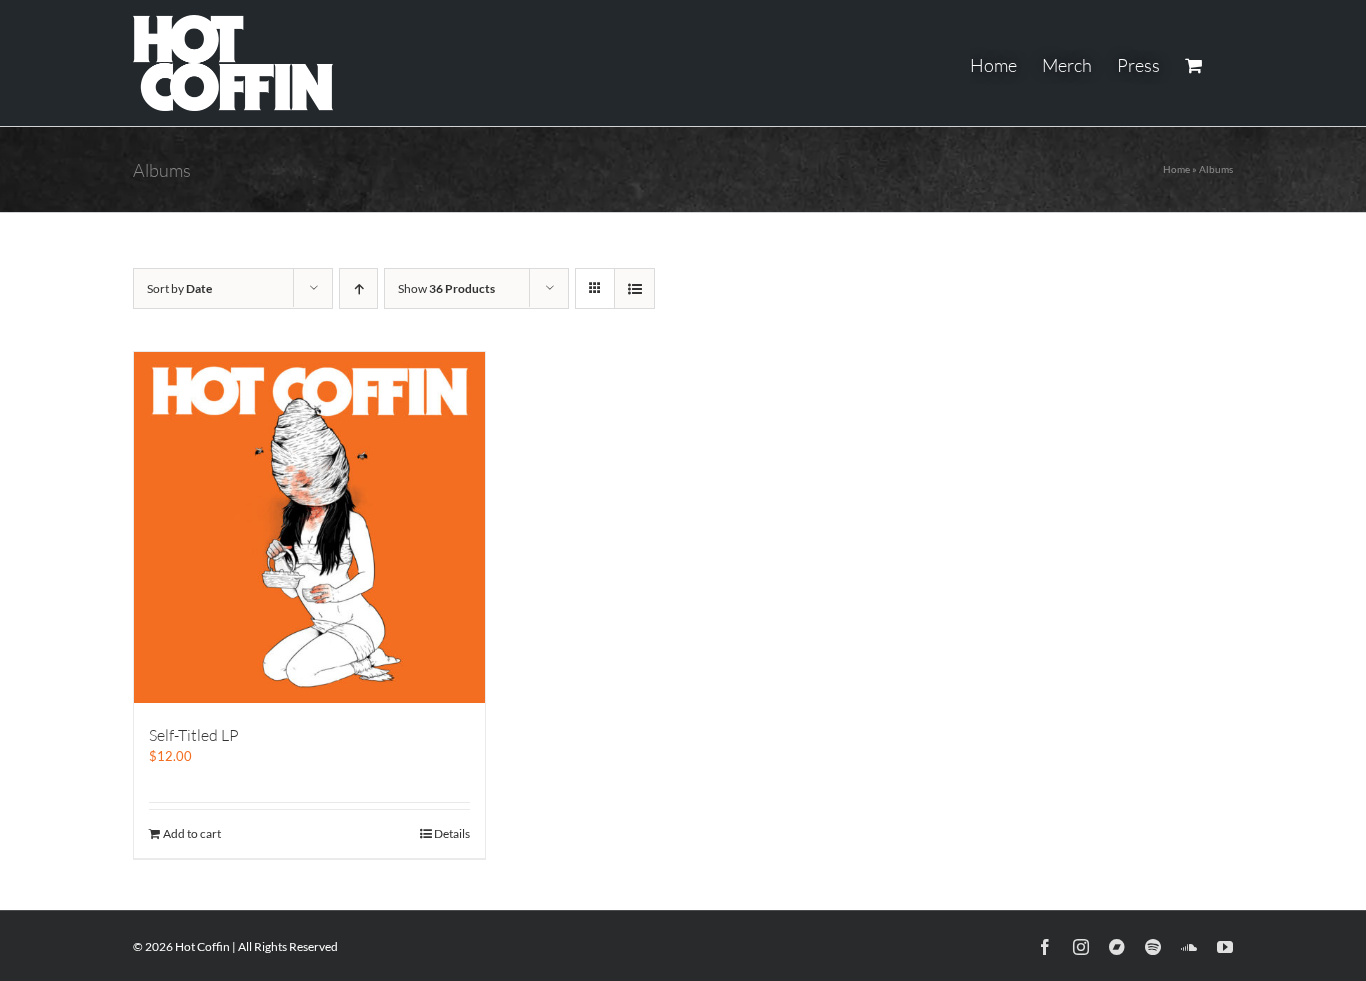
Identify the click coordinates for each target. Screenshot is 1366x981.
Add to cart (192, 833)
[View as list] (634, 288)
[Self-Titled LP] (309, 527)
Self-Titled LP (194, 735)
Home (1176, 169)
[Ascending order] (358, 288)
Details (452, 833)
